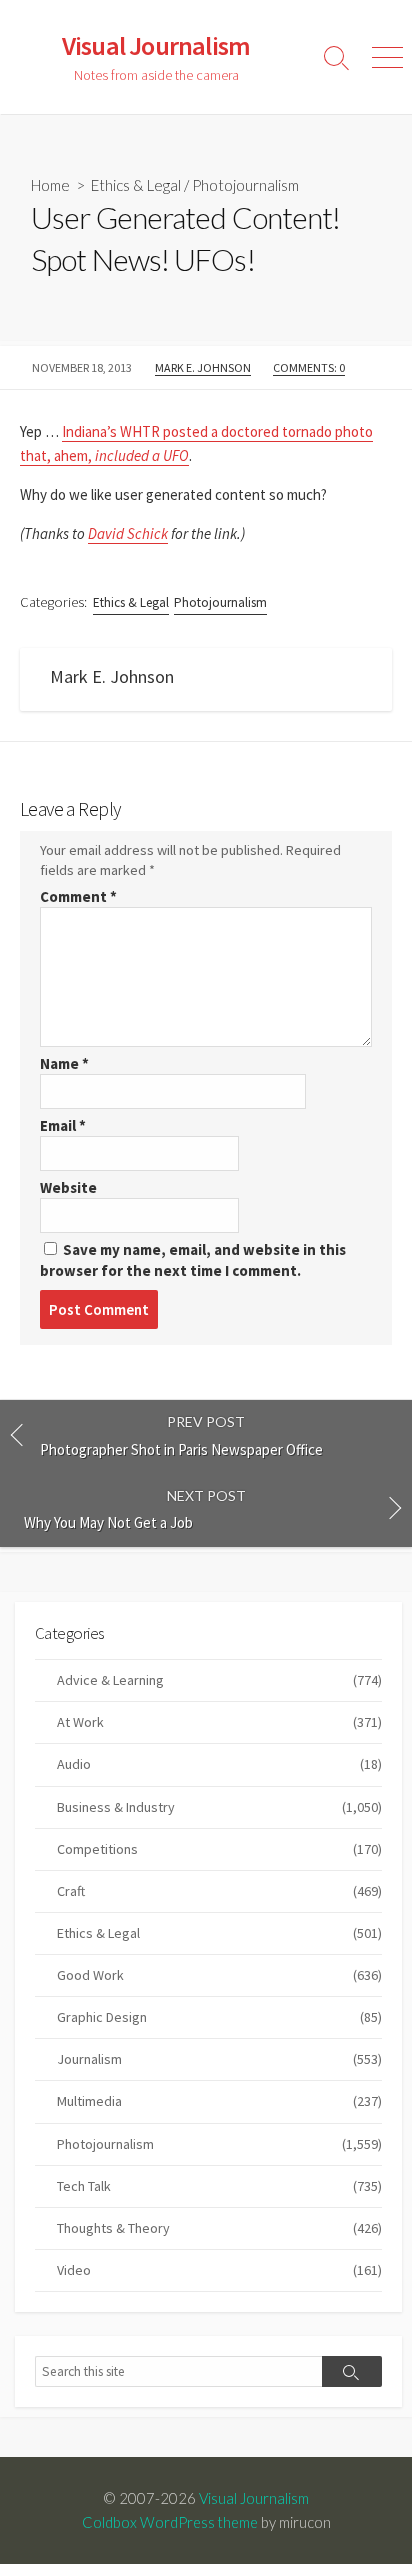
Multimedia (219, 2101)
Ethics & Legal (136, 185)
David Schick (128, 533)
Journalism (219, 2059)
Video (219, 2270)
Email (63, 1125)
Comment (78, 896)
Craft (219, 1891)
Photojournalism (245, 185)
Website (68, 1187)
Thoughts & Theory (219, 2228)
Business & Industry (219, 1807)
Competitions (219, 1849)
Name (64, 1063)
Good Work (219, 1975)
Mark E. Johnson (203, 367)
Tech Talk (219, 2186)
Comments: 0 (309, 367)
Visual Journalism (254, 2498)
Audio (219, 1764)
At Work (219, 1722)
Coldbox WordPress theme (170, 2522)
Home (50, 185)
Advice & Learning (219, 1680)
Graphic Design (219, 2017)
